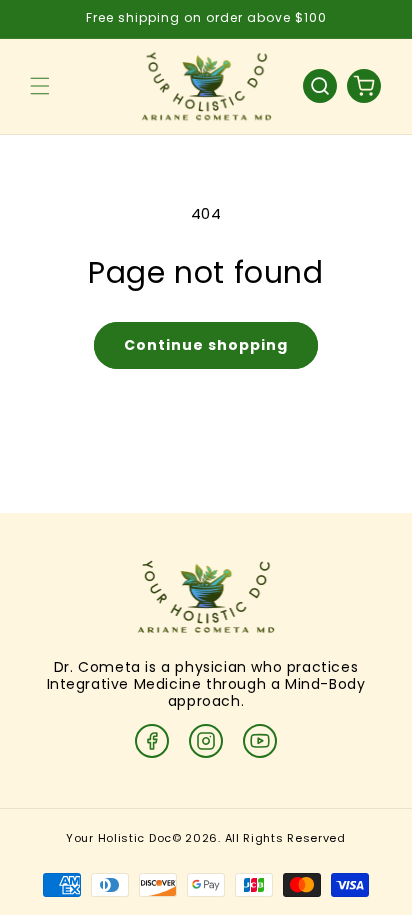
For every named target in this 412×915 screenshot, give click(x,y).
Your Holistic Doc (119, 838)
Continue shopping (206, 345)
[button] (40, 86)
